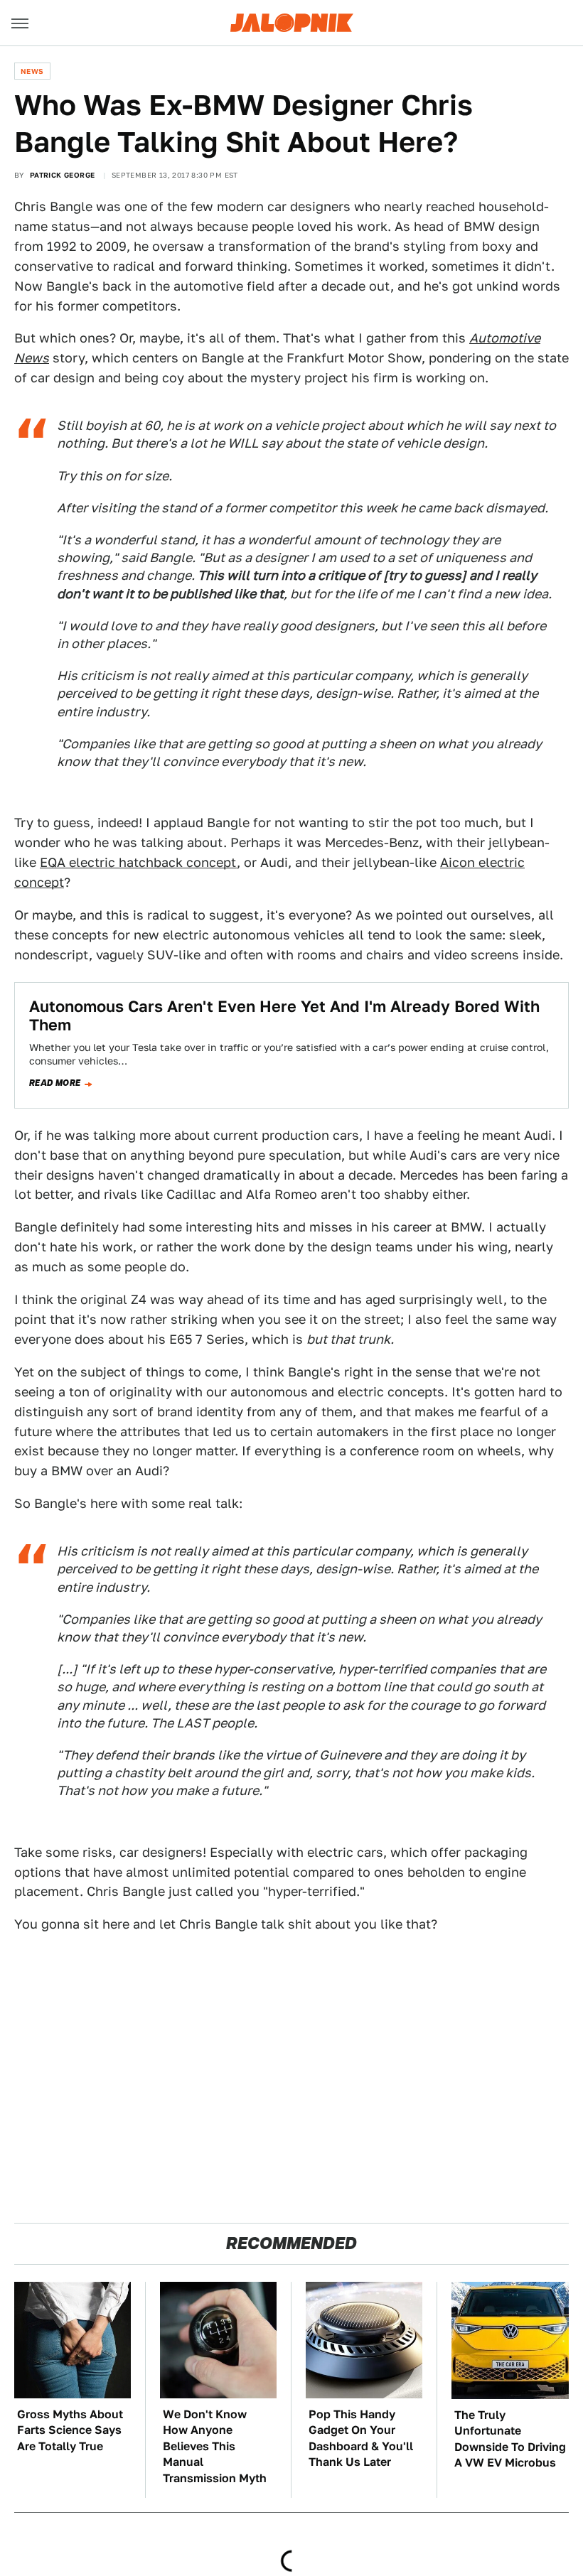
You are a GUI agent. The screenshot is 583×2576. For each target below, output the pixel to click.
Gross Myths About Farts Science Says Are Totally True (70, 2430)
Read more (55, 1083)
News (32, 71)
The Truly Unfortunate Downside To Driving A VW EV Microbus (510, 2439)
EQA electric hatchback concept (138, 862)
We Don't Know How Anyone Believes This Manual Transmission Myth (215, 2446)
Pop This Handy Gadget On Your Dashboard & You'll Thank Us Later (361, 2438)
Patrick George (63, 175)
